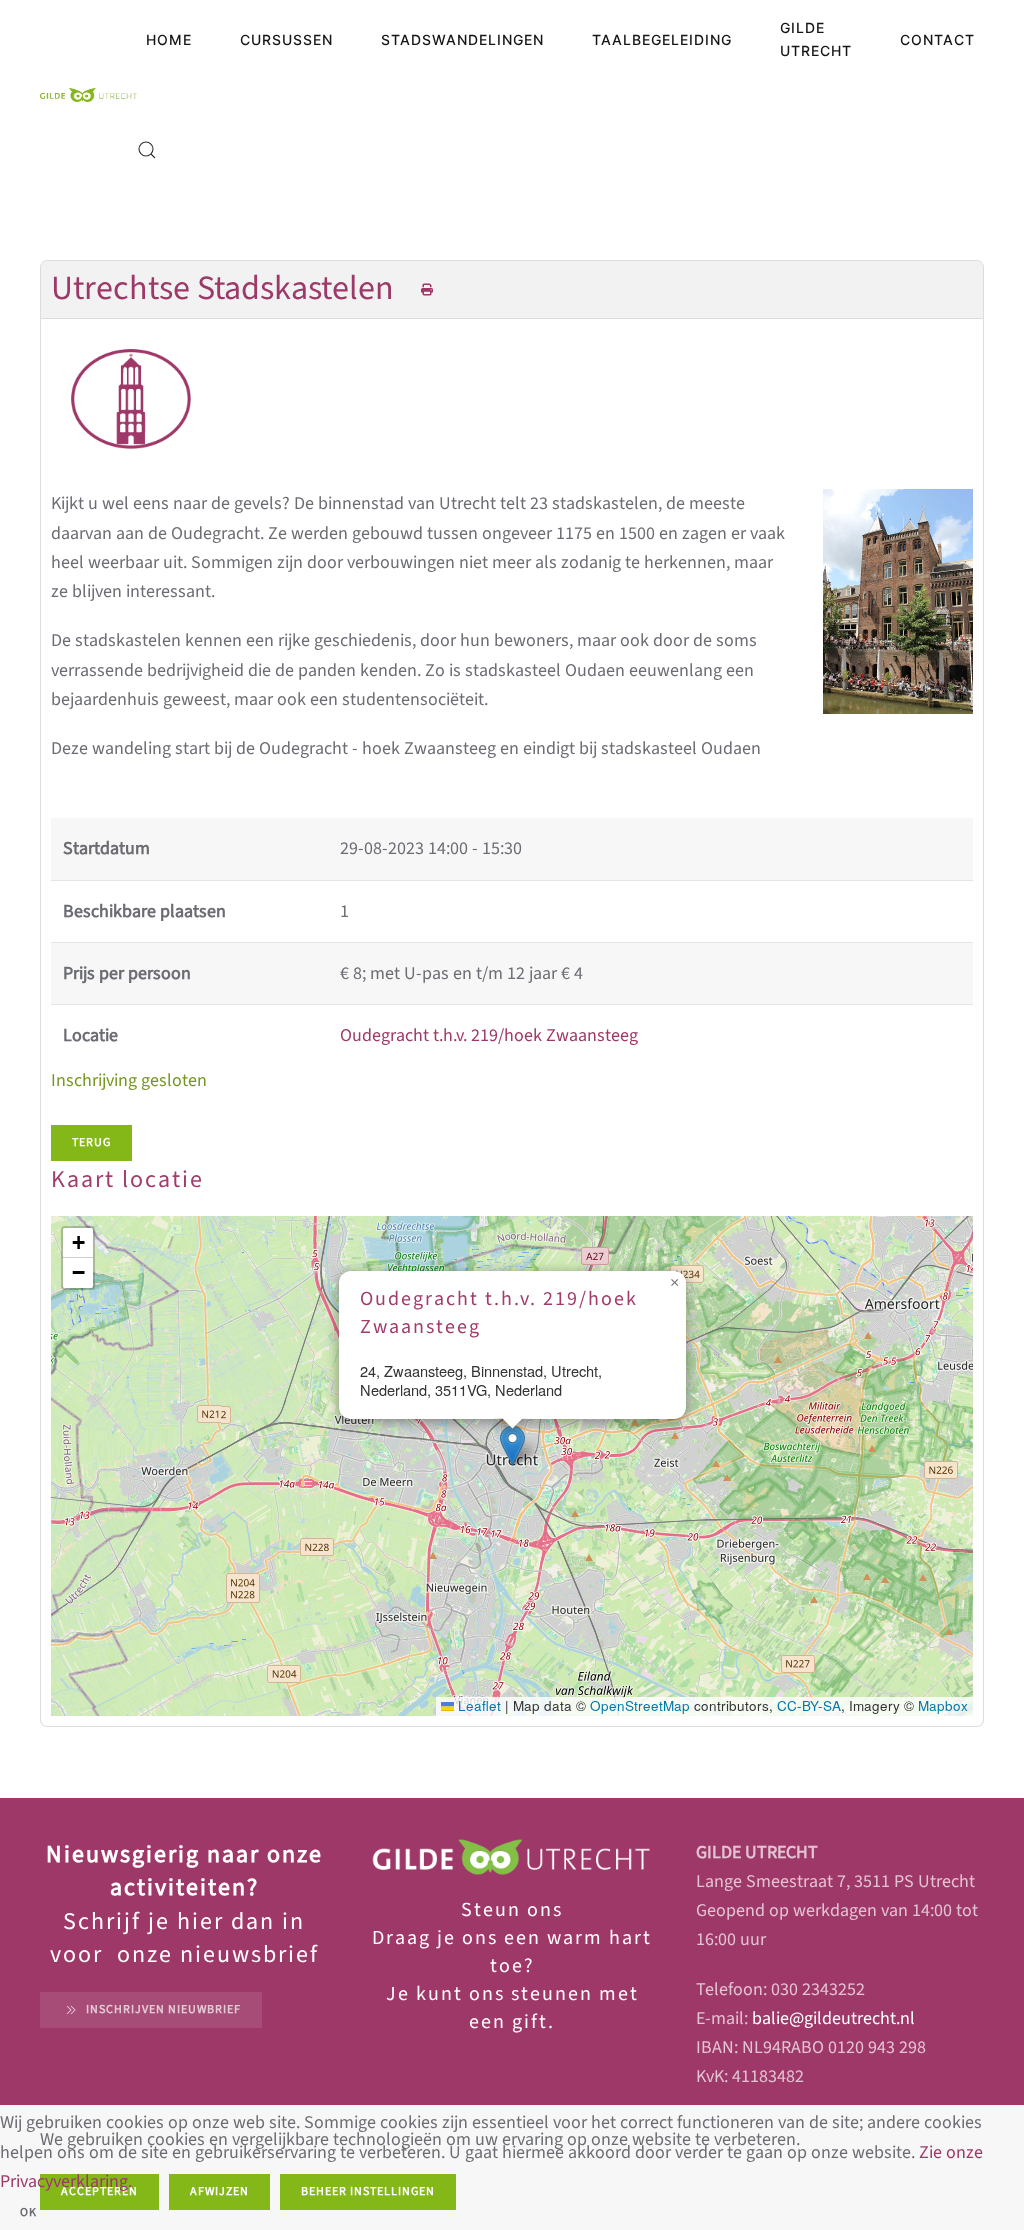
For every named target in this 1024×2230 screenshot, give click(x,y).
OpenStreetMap (640, 1705)
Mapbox (943, 1705)
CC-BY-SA (809, 1705)
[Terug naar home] (88, 95)
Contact (937, 39)
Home (169, 39)
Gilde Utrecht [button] (816, 39)
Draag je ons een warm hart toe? (512, 1952)
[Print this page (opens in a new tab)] (427, 290)
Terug (91, 1142)
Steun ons (512, 1910)
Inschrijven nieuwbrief (163, 2009)
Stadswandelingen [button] (462, 39)
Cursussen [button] (286, 39)
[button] (147, 150)
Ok (28, 2212)
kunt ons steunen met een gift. (524, 2008)
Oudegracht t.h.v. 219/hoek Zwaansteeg (489, 1035)
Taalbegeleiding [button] (662, 39)
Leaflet (477, 1705)
